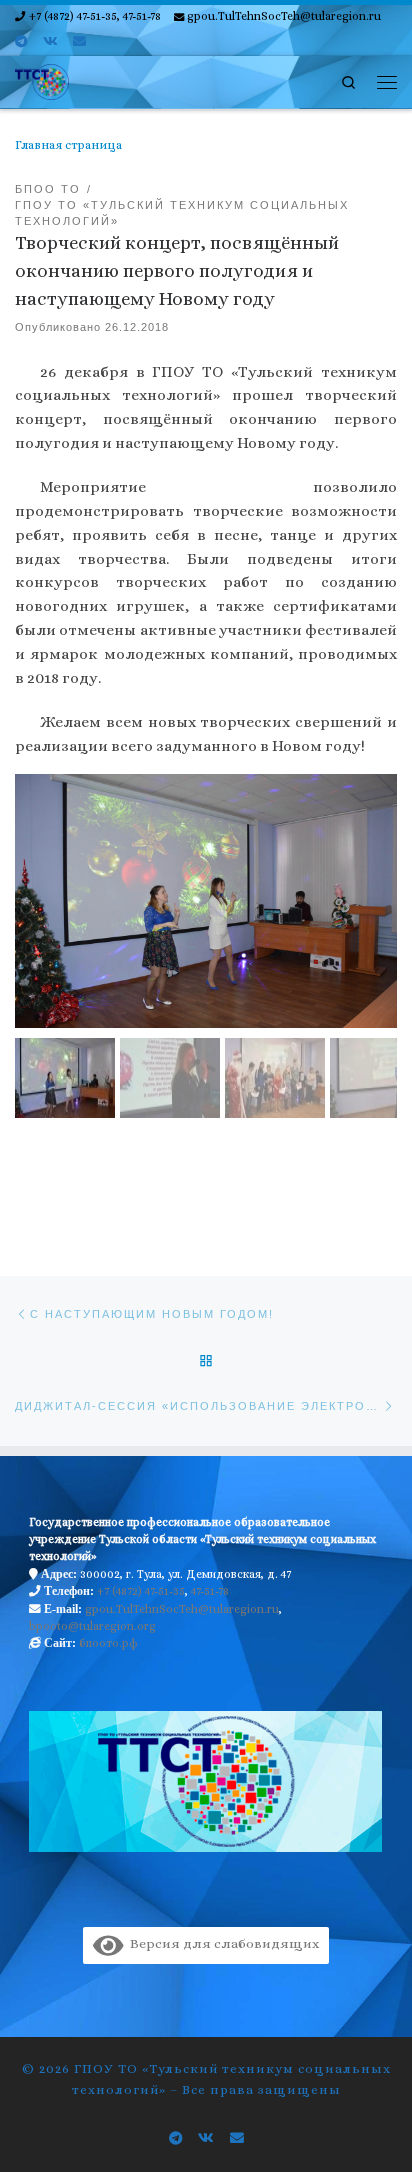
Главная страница (68, 145)
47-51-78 (210, 1591)
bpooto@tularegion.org (92, 1626)
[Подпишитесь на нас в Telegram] (21, 42)
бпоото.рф (108, 1643)
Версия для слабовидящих (221, 1943)
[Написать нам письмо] (79, 42)
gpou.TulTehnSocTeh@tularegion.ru (182, 1609)
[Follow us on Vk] (50, 42)
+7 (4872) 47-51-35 (141, 1591)
